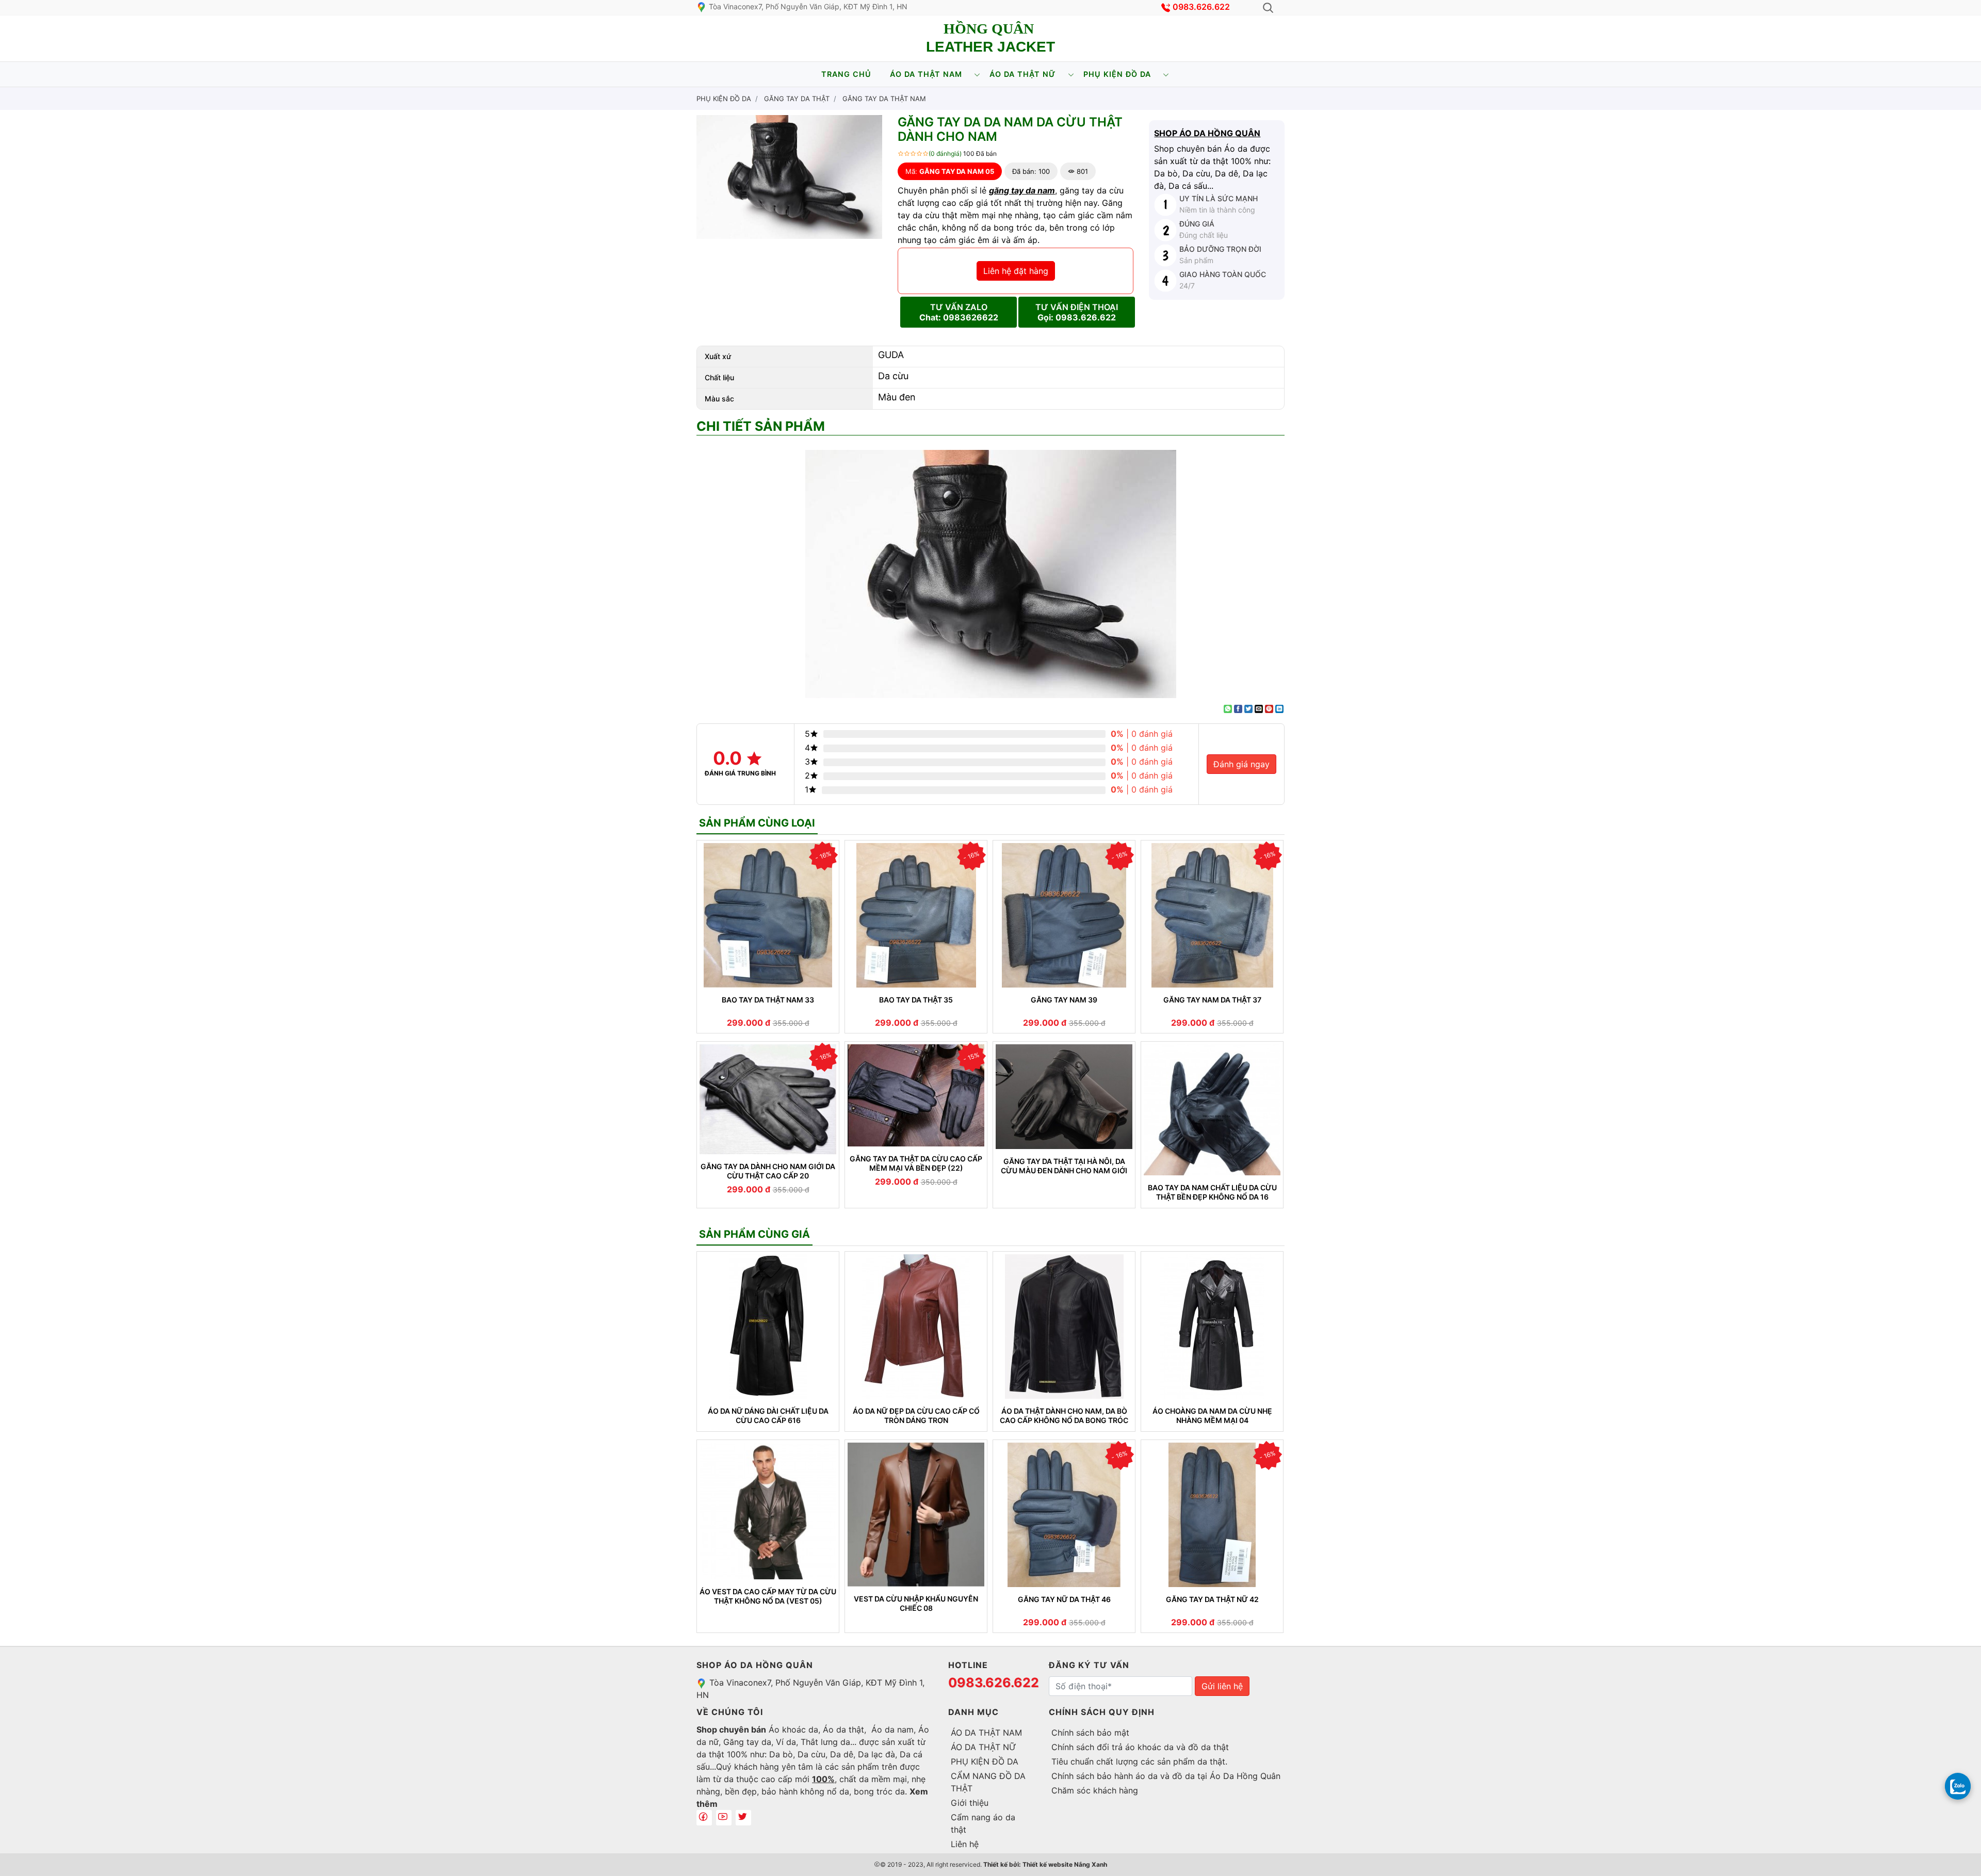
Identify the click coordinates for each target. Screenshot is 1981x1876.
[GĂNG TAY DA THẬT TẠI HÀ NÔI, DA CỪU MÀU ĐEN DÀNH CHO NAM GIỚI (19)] (1064, 1097)
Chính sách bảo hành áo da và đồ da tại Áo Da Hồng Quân (1166, 1776)
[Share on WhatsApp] (1228, 709)
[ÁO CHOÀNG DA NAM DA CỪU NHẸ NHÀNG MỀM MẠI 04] (1212, 1327)
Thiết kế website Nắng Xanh (1065, 1864)
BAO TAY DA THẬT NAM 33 (768, 1000)
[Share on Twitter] (1248, 709)
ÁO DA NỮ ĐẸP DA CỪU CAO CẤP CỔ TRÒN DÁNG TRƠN (916, 1416)
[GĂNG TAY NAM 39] (1064, 915)
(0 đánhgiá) (945, 153)
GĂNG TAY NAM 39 (1064, 1000)
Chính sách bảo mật (1090, 1733)
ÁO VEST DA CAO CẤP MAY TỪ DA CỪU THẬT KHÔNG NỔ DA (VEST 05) (768, 1596)
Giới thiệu (970, 1803)
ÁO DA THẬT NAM (926, 74)
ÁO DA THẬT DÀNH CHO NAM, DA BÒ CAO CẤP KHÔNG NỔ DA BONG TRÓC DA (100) (1064, 1416)
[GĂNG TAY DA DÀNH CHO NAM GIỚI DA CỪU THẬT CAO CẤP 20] (768, 1099)
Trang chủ (846, 74)
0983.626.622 (1201, 7)
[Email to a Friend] (1259, 709)
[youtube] (724, 1818)
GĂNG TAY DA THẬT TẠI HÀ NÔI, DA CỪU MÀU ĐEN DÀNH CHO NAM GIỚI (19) (1064, 1166)
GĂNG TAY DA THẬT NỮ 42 (1212, 1599)
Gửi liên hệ (1222, 1686)
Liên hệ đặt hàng (1016, 271)
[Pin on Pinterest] (1269, 709)
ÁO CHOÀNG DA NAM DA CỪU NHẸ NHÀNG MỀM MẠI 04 (1212, 1416)
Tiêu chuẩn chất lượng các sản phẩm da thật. (1139, 1761)
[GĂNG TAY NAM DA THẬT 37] (1212, 915)
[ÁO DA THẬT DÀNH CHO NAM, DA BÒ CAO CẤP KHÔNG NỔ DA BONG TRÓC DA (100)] (1064, 1327)
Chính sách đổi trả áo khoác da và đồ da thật (1140, 1747)
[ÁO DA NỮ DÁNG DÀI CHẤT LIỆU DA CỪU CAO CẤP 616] (768, 1327)
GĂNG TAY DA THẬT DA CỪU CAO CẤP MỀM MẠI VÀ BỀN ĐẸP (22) (916, 1163)
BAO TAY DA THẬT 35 (916, 1000)
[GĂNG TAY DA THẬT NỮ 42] (1212, 1515)
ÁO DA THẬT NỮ (1023, 74)
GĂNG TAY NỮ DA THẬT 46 (1064, 1599)
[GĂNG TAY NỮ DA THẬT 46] (1064, 1515)
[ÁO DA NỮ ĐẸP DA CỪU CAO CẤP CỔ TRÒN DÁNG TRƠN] (916, 1327)
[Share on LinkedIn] (1279, 709)
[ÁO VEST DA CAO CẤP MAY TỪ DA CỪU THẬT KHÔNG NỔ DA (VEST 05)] (768, 1511)
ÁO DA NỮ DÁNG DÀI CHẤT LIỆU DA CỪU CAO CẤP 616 (768, 1416)
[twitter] (743, 1818)
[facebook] (704, 1818)
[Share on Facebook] (1238, 709)
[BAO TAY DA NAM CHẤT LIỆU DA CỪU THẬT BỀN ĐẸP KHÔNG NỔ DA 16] (1212, 1110)
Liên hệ (965, 1844)
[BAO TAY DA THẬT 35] (916, 915)
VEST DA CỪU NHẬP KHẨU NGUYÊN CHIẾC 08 (916, 1603)
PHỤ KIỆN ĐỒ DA (1117, 74)
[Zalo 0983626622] (1958, 1786)
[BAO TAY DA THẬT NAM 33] (768, 915)
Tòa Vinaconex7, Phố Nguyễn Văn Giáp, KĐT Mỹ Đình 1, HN (807, 6)
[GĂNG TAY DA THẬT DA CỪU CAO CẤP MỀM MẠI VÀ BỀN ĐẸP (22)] (916, 1095)
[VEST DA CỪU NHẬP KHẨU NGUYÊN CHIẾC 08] (916, 1515)
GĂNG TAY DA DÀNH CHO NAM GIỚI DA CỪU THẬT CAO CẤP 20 (768, 1171)
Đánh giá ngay (1241, 764)
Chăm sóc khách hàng (1095, 1790)
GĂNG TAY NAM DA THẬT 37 (1212, 1000)
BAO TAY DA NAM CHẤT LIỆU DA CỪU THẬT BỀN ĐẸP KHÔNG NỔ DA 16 (1212, 1192)
